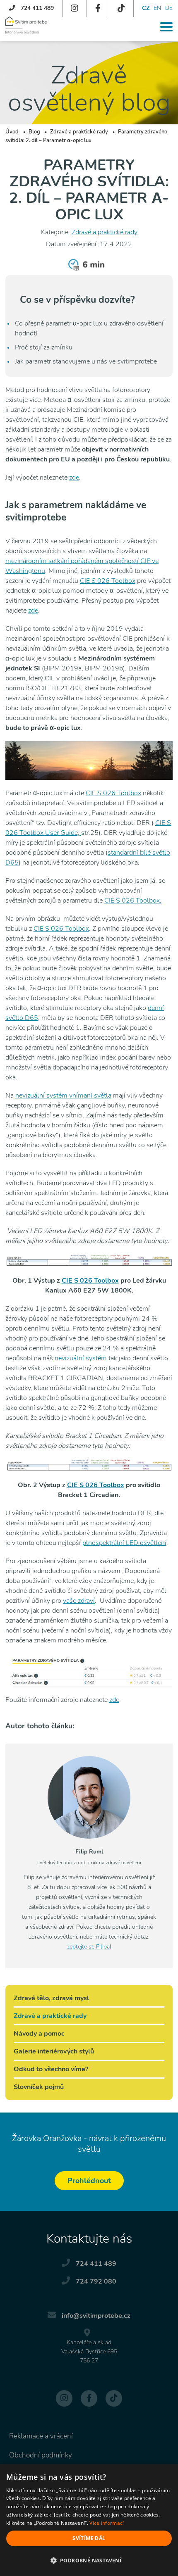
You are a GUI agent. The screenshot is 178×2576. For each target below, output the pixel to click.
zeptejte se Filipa (88, 1947)
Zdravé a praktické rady (105, 232)
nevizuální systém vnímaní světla (63, 1096)
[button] (89, 2561)
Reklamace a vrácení (41, 2436)
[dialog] (89, 2520)
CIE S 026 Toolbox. (133, 901)
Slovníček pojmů (39, 2087)
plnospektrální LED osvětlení (124, 1543)
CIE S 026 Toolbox (108, 581)
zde (74, 478)
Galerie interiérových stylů (54, 2051)
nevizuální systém (81, 1358)
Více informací (107, 2523)
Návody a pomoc (39, 2034)
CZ (146, 8)
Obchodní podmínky (41, 2455)
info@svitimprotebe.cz (96, 2316)
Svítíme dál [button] (89, 2538)
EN (157, 8)
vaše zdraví (79, 1601)
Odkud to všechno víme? (51, 2069)
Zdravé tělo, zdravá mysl (51, 1998)
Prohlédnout (89, 2181)
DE (169, 8)
